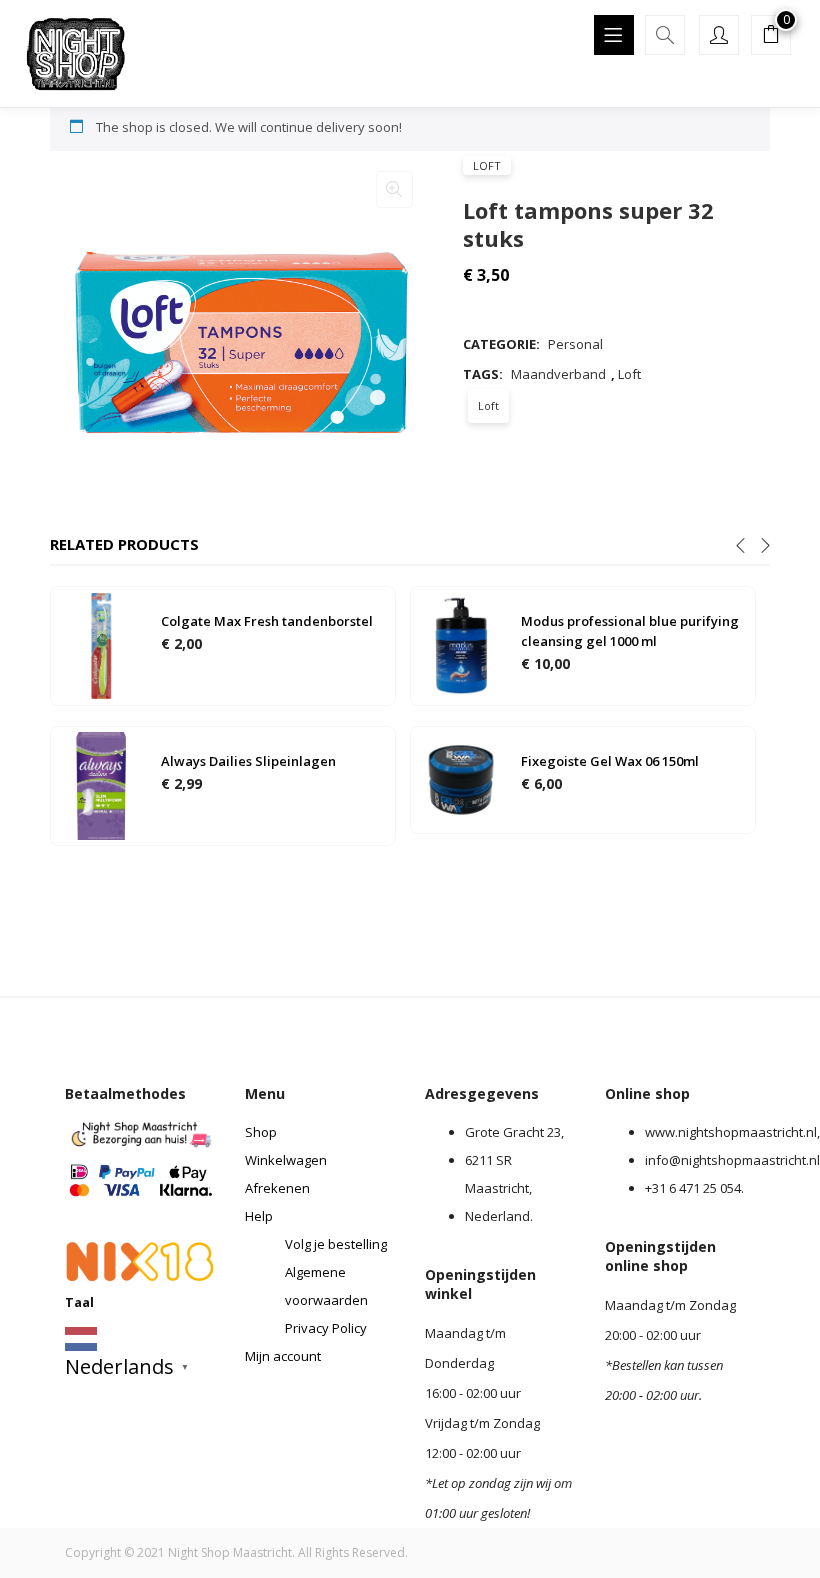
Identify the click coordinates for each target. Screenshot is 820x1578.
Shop (261, 1132)
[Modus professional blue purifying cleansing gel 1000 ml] (461, 644)
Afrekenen (277, 1188)
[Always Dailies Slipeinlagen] (101, 784)
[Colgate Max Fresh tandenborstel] (101, 644)
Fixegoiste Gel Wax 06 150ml (610, 761)
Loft (487, 165)
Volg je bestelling (336, 1244)
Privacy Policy (326, 1328)
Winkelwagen (286, 1160)
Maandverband (558, 374)
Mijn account (283, 1356)
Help (259, 1216)
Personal (575, 344)
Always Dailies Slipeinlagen (248, 761)
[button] (771, 37)
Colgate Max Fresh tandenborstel (267, 621)
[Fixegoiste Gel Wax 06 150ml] (461, 778)
